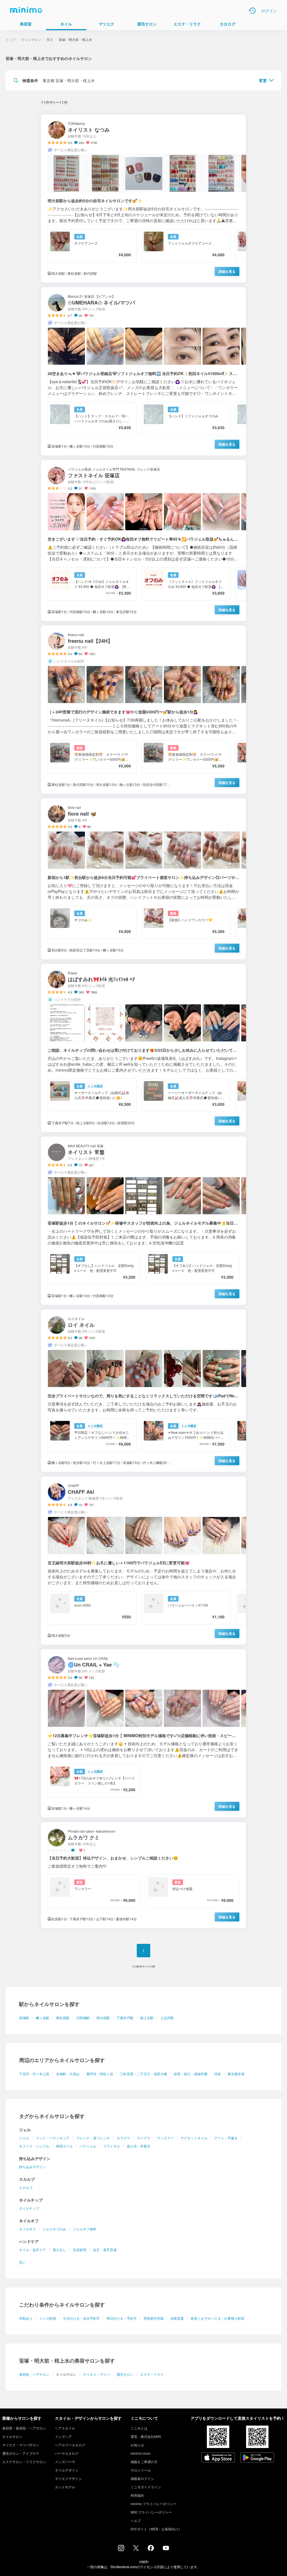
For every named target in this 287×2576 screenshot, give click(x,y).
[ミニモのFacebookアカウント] (151, 2549)
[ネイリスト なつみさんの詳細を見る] (143, 198)
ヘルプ (136, 2520)
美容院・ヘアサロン (34, 2374)
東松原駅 (63, 2018)
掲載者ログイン (142, 2478)
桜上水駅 (147, 2018)
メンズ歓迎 (48, 2318)
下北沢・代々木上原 (34, 2074)
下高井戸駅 (125, 2018)
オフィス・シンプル (34, 2146)
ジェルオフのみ (54, 2229)
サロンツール (141, 2470)
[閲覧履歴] (252, 11)
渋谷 (217, 2074)
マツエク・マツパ (96, 2374)
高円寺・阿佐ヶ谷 (100, 2074)
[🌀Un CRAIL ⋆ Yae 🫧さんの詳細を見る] (143, 1733)
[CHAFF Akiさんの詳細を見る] (143, 1561)
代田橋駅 (83, 2018)
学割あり (26, 2318)
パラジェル (88, 2146)
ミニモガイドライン (146, 2487)
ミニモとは (139, 2428)
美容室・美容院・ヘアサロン (24, 2428)
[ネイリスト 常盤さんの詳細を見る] (143, 1221)
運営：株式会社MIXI (146, 2436)
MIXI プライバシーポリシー (151, 2512)
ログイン (269, 11)
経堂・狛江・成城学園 (191, 2074)
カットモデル (65, 2487)
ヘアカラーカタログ (70, 2445)
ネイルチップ (29, 2208)
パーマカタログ (67, 2453)
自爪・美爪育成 (105, 2250)
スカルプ (26, 2187)
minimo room (141, 2453)
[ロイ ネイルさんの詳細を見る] (143, 1391)
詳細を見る (227, 271)
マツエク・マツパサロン (21, 2445)
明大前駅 (103, 2018)
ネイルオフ (27, 2229)
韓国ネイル (64, 2146)
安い (22, 2262)
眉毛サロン (125, 2374)
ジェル (24, 2138)
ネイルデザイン (67, 2470)
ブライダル (112, 2146)
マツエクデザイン (68, 2478)
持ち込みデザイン (33, 2167)
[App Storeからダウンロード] (218, 2458)
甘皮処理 (80, 2250)
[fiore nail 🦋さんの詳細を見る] (143, 879)
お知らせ (137, 2445)
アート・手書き (226, 2138)
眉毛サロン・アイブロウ (21, 2453)
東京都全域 (236, 2074)
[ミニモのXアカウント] (136, 2549)
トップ (11, 39)
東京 (50, 39)
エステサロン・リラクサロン (24, 2462)
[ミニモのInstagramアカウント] (121, 2549)
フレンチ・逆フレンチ (93, 2138)
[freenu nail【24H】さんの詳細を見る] (143, 710)
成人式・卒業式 (138, 2146)
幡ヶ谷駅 (43, 2018)
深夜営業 (177, 2318)
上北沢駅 (167, 2018)
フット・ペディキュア (53, 2138)
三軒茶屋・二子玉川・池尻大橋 (143, 2074)
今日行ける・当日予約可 (81, 2318)
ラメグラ (143, 2138)
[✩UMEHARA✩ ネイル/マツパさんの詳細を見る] (143, 371)
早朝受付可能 (154, 2318)
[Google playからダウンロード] (257, 2458)
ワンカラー (165, 2138)
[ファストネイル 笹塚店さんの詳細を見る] (143, 540)
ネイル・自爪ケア (33, 2250)
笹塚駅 (24, 2018)
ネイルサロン (31, 39)
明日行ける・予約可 (122, 2318)
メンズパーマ (65, 2462)
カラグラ (123, 2138)
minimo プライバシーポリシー (153, 2504)
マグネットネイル (194, 2138)
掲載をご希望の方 (144, 2462)
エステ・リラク (152, 2374)
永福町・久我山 (68, 2074)
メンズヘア (63, 2436)
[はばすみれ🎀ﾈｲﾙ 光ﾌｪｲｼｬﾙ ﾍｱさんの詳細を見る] (143, 1048)
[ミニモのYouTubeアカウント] (166, 2549)
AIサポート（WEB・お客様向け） (156, 2529)
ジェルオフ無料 (85, 2229)
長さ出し (59, 2250)
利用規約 (137, 2495)
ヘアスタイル (65, 2428)
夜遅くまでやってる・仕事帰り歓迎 (217, 2318)
